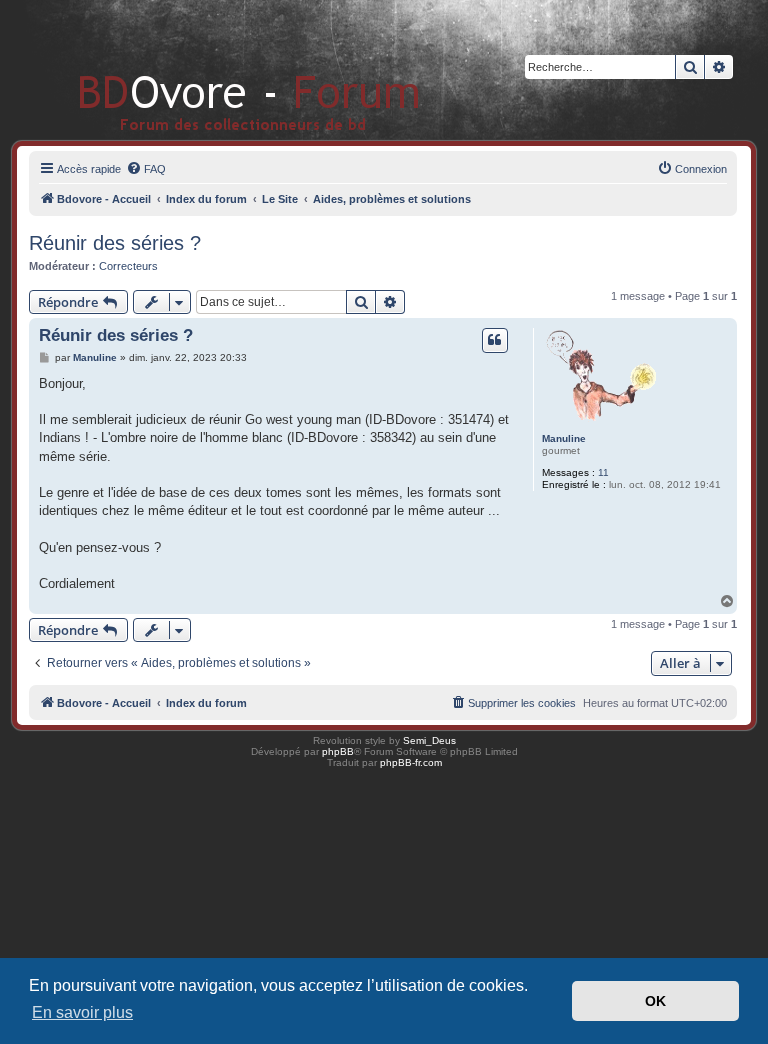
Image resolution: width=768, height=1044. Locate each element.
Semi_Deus (429, 740)
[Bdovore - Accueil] (219, 69)
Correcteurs (128, 266)
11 (603, 472)
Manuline (564, 438)
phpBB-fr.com (411, 762)
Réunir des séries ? (115, 243)
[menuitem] (146, 169)
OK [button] (655, 1001)
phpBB (338, 751)
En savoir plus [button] (82, 1012)
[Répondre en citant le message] (495, 340)
